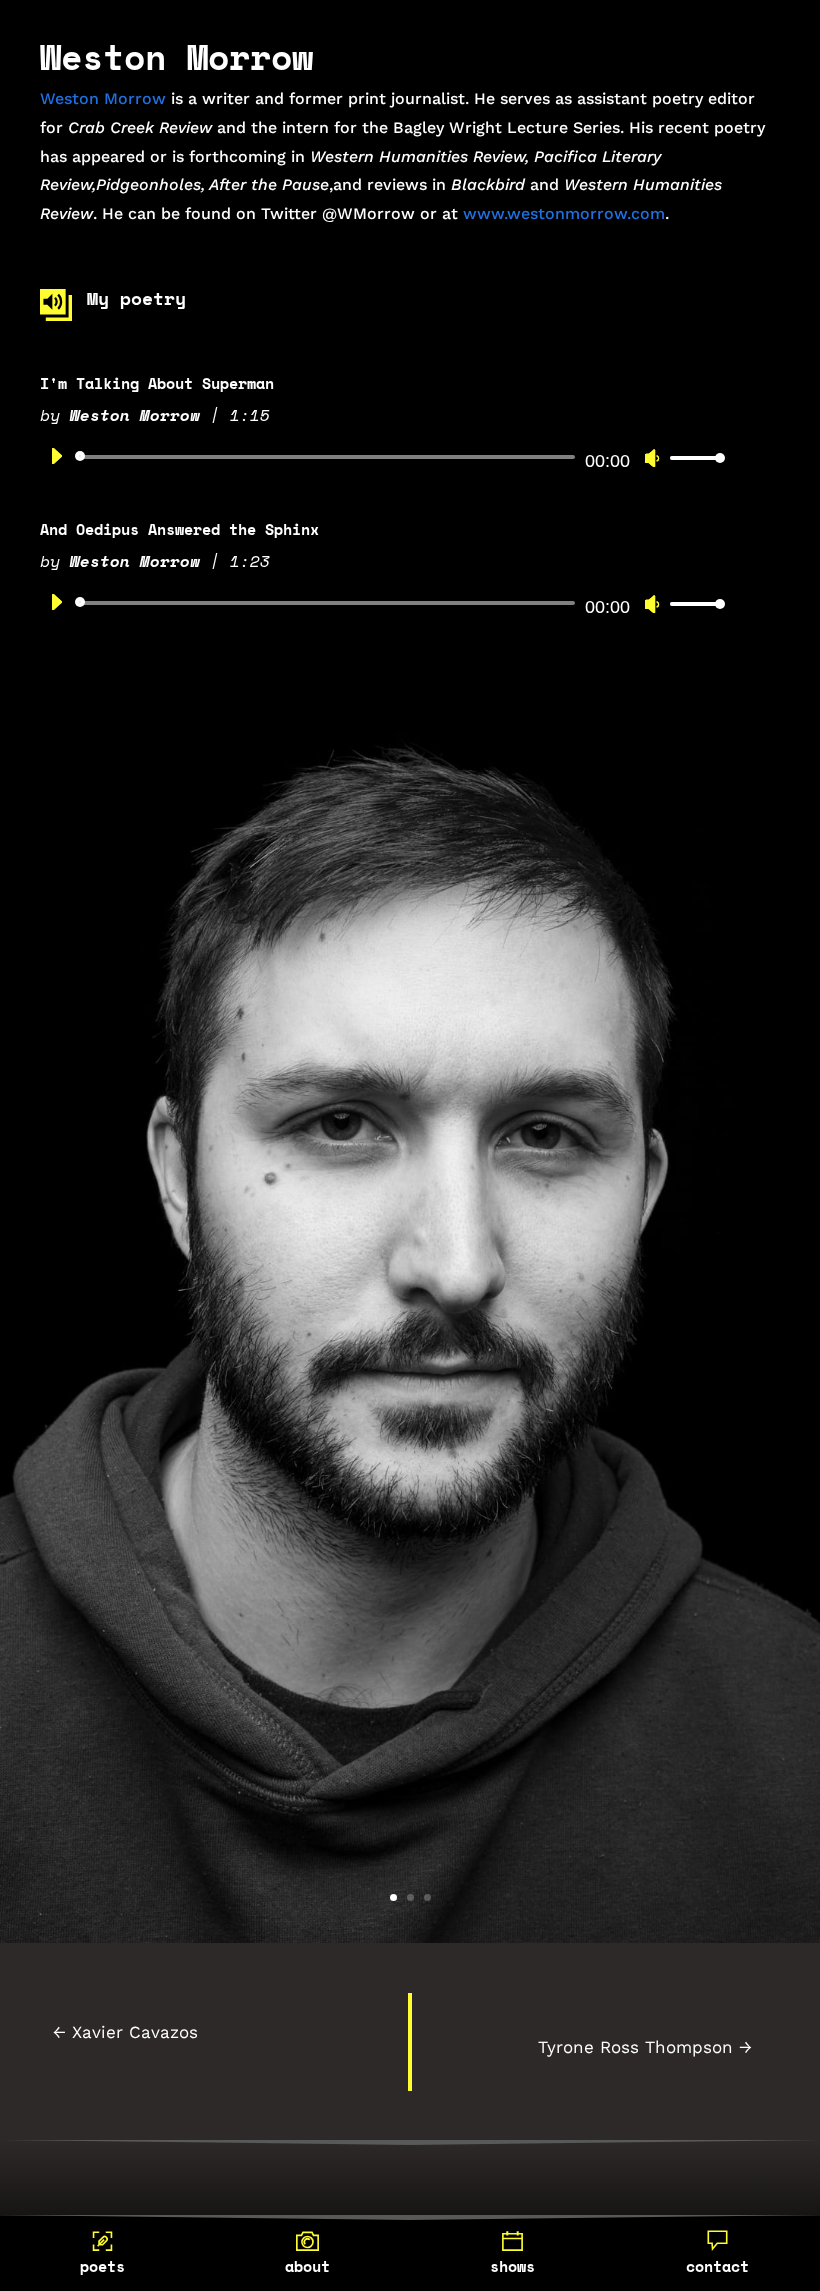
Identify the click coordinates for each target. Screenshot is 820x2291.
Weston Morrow (103, 98)
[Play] (56, 456)
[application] (380, 457)
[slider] (692, 457)
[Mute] (652, 458)
